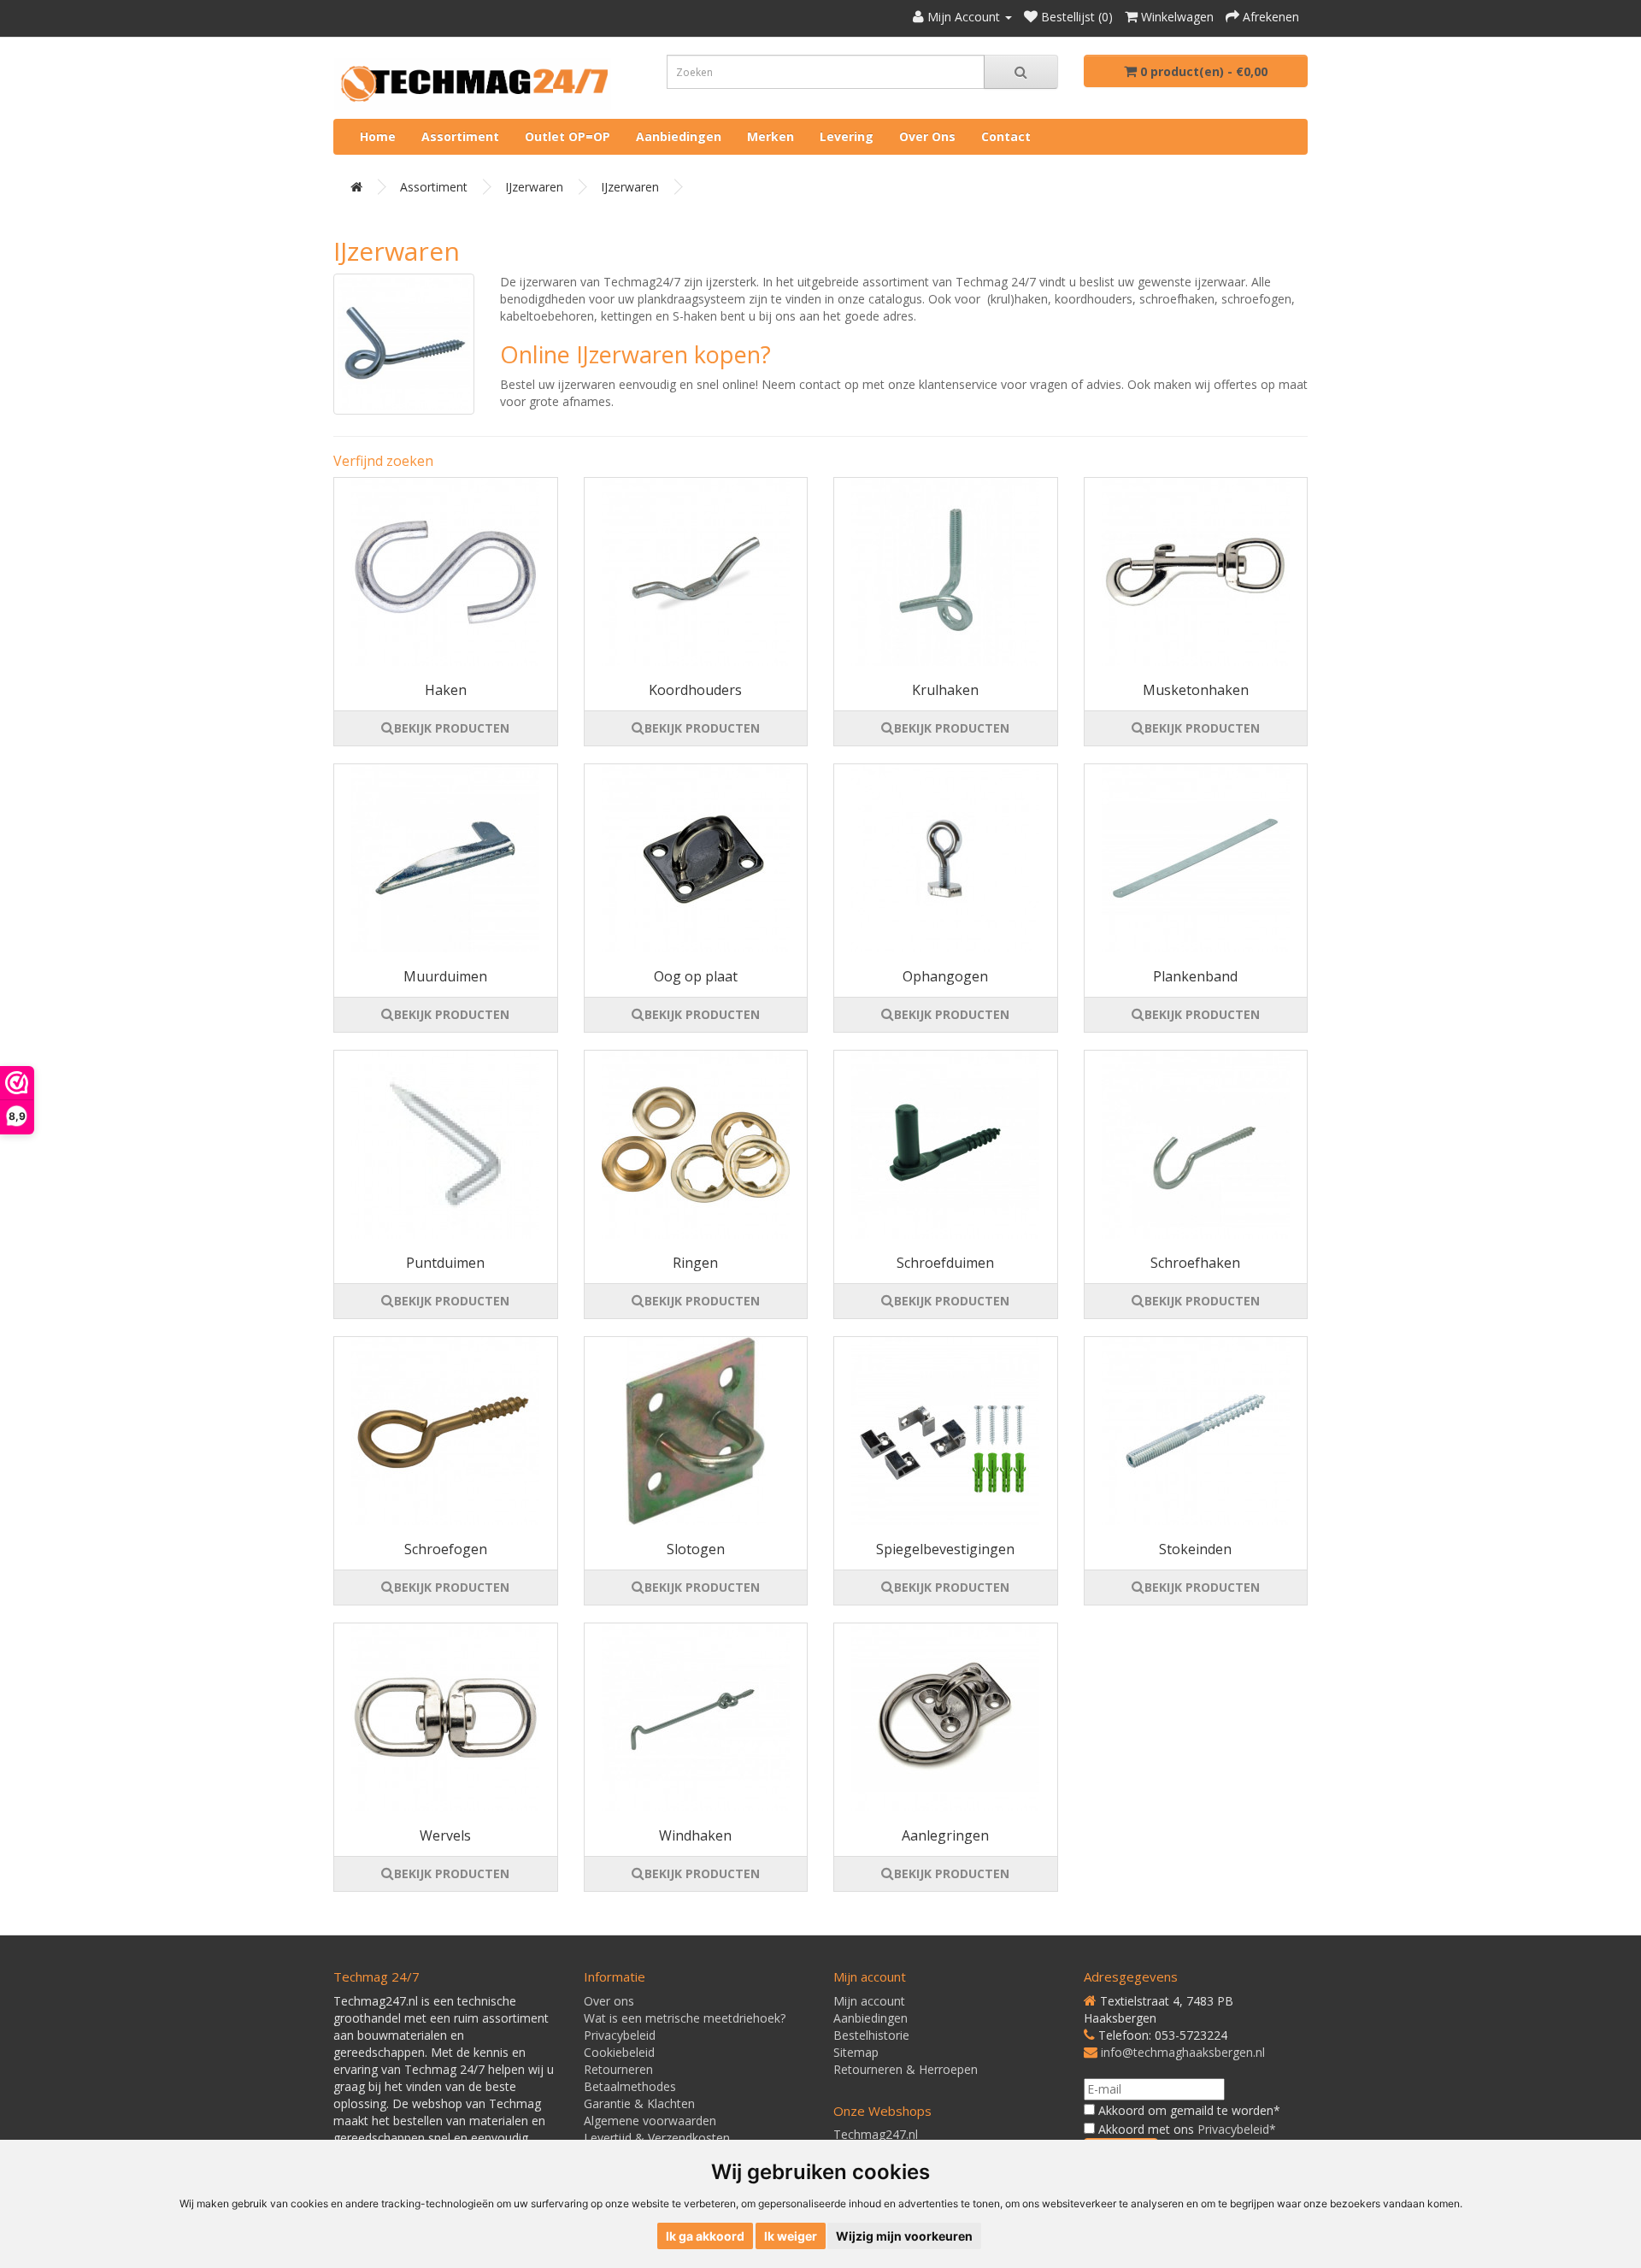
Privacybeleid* (1237, 2129)
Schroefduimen (945, 1263)
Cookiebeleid (619, 2052)
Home (378, 136)
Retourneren (618, 2069)
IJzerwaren (534, 187)
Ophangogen (945, 976)
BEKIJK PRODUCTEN (452, 728)
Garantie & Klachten (639, 2103)
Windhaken (695, 1835)
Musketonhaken (1196, 690)
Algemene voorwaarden (650, 2121)
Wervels (445, 1835)
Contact (1006, 136)
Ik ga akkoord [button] (705, 2236)
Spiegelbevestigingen (945, 1549)
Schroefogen (446, 1549)
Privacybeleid (620, 2035)
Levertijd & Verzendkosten (657, 2138)
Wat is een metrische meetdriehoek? (685, 2018)
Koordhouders (695, 690)
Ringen (695, 1263)
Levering (847, 136)
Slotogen (696, 1549)
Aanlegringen (945, 1835)
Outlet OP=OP (568, 136)
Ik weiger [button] (791, 2236)
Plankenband (1195, 976)
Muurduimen (445, 976)
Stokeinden (1195, 1549)
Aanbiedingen (679, 136)
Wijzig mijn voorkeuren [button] (904, 2236)
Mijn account (869, 2001)
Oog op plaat (696, 976)
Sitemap (856, 2052)
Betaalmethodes (630, 2086)
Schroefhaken (1195, 1263)
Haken (446, 690)
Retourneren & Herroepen (906, 2069)
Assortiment (460, 136)
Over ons (927, 136)
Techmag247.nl (876, 2134)
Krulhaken (945, 690)
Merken (771, 136)
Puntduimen (445, 1263)
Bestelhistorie (871, 2035)
